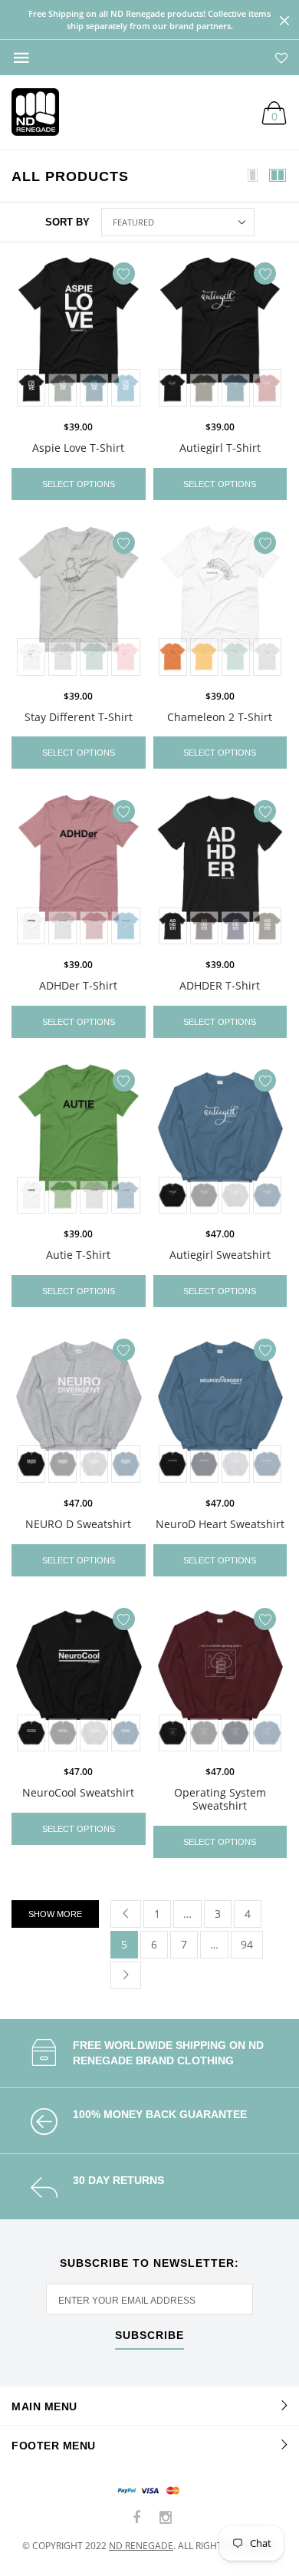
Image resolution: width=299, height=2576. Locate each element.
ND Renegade (141, 2546)
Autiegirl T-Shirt (220, 448)
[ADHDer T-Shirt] (79, 871)
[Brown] (204, 926)
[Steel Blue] (125, 1196)
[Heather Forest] (62, 388)
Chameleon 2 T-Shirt (220, 717)
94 (247, 1944)
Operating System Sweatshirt (220, 1799)
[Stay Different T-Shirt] (79, 602)
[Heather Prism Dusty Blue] (94, 657)
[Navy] (204, 1464)
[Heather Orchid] (94, 926)
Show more (55, 1914)
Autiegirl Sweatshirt (220, 1255)
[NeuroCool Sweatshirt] (79, 1678)
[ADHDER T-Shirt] (220, 871)
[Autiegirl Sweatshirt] (220, 1140)
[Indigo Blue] (267, 1196)
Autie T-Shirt (78, 1255)
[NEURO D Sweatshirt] (79, 1409)
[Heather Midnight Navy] (236, 926)
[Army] (204, 388)
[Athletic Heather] (62, 657)
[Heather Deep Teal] (94, 388)
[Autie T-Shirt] (79, 1140)
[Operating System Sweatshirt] (220, 1678)
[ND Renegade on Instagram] (166, 2518)
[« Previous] (126, 1914)
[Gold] (204, 657)
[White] (31, 657)
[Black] (31, 388)
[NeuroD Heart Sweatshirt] (220, 1409)
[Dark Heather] (204, 1196)
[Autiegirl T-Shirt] (220, 333)
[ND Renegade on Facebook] (137, 2518)
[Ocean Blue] (125, 388)
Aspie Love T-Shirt (78, 448)
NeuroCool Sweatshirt (78, 1792)
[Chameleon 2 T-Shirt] (220, 602)
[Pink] (125, 657)
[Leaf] (62, 1196)
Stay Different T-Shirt (79, 717)
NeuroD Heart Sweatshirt (220, 1524)
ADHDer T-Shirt (78, 985)
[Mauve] (267, 388)
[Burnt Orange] (173, 657)
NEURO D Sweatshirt (78, 1524)
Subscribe (149, 2336)
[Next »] (126, 1975)
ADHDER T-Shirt (220, 985)
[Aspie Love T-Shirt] (79, 333)
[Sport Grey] (236, 1196)
